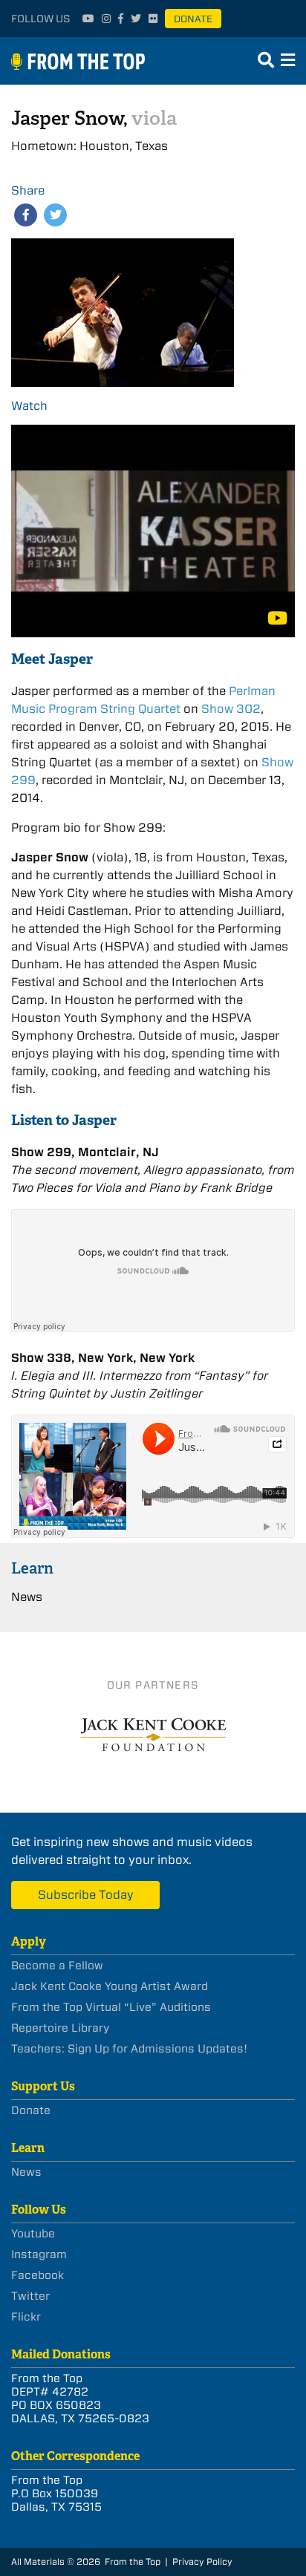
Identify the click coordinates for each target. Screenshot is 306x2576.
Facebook (38, 2275)
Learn (32, 1568)
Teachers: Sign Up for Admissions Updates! (129, 2049)
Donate (193, 19)
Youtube (33, 2234)
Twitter (30, 2296)
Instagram (39, 2254)
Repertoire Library (60, 2028)
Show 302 (231, 709)
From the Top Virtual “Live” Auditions (111, 2007)
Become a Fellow (57, 1966)
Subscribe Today (86, 1895)
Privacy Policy (202, 2562)
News (27, 1597)
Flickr (26, 2317)
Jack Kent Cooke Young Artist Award (110, 1986)
